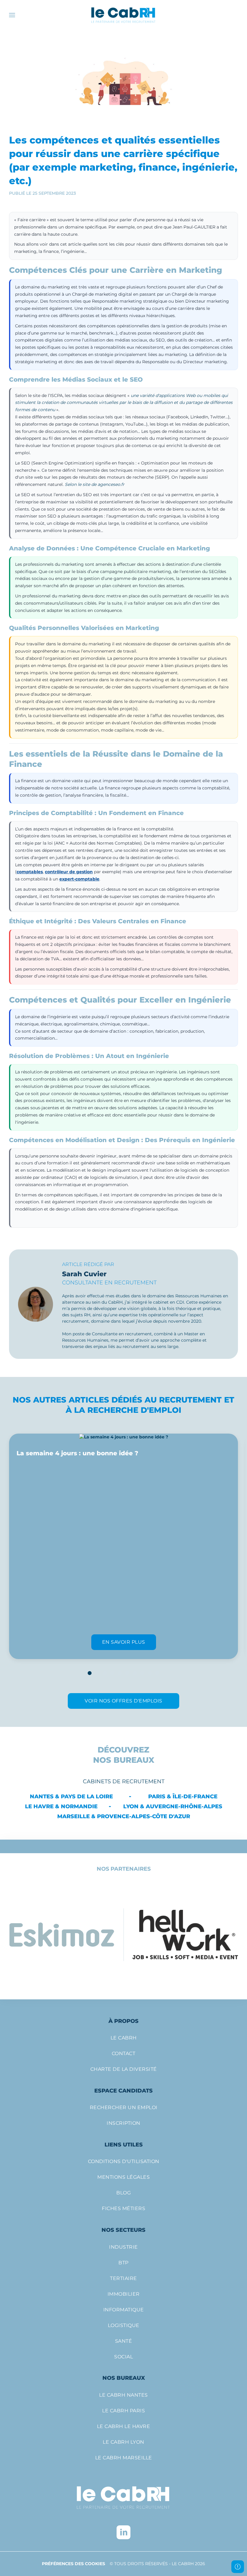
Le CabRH (124, 2038)
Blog (123, 2193)
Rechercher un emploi (124, 2107)
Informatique (124, 2310)
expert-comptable (79, 879)
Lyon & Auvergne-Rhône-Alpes (173, 1806)
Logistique (124, 2325)
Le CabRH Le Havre (124, 2426)
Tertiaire (123, 2278)
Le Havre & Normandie (61, 1806)
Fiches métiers (123, 2208)
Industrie (123, 2247)
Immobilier (124, 2294)
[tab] (90, 1673)
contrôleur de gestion (69, 872)
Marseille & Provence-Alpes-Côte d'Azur (124, 1816)
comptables (30, 872)
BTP (123, 2263)
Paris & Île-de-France (183, 1797)
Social (123, 2357)
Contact (124, 2053)
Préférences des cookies (73, 2564)
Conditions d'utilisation (124, 2161)
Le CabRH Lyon (123, 2442)
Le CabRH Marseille (124, 2458)
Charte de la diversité (124, 2069)
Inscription (123, 2123)
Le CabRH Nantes (123, 2395)
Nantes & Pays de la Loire (71, 1797)
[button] (12, 15)
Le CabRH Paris (123, 2411)
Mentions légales (123, 2177)
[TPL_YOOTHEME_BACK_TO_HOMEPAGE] (123, 15)
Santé (124, 2341)
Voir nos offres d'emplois (123, 1701)
